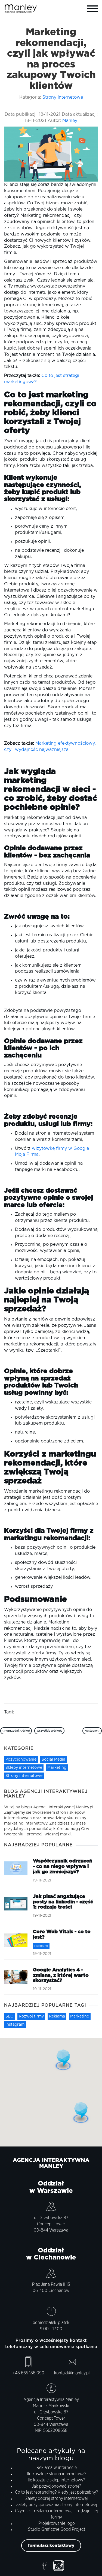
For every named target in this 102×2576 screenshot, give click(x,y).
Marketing (57, 1768)
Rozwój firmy (31, 2016)
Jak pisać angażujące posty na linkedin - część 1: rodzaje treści (63, 1902)
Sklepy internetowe (24, 1768)
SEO (10, 2016)
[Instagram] (59, 2566)
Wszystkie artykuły (49, 1731)
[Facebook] (44, 2566)
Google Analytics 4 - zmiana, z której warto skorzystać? (61, 1975)
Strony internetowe (63, 97)
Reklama (57, 2016)
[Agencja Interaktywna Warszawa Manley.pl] (27, 7)
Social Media (53, 1760)
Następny (92, 1731)
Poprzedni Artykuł (17, 1731)
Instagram (15, 2025)
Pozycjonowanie (21, 1760)
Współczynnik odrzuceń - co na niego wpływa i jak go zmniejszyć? (63, 1867)
